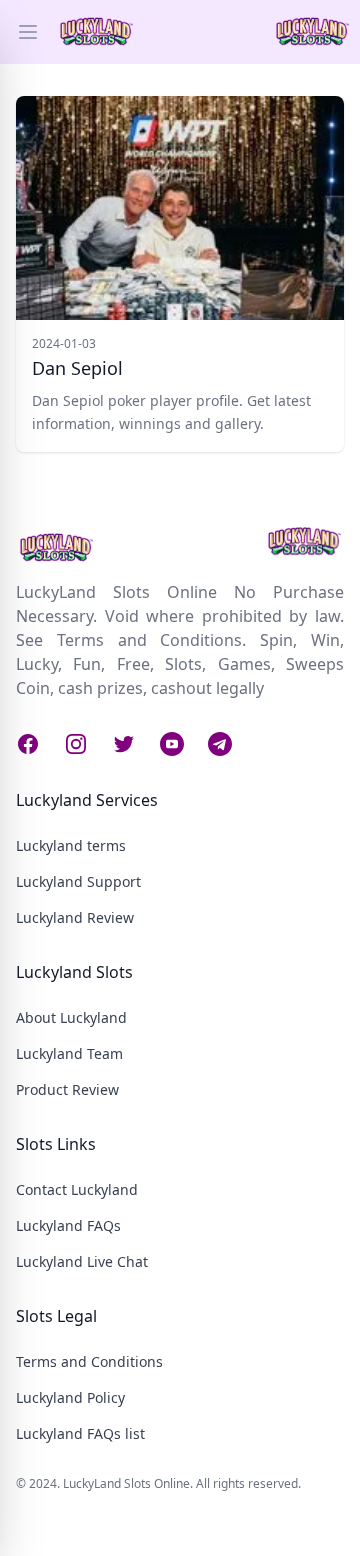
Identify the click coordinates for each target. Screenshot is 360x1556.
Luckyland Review (75, 917)
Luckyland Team (69, 1053)
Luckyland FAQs (68, 1225)
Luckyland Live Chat (82, 1261)
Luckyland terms (71, 845)
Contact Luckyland (77, 1189)
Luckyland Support (78, 881)
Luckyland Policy (70, 1397)
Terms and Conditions (89, 1361)
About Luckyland (71, 1017)
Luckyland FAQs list (80, 1433)
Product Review (67, 1089)
